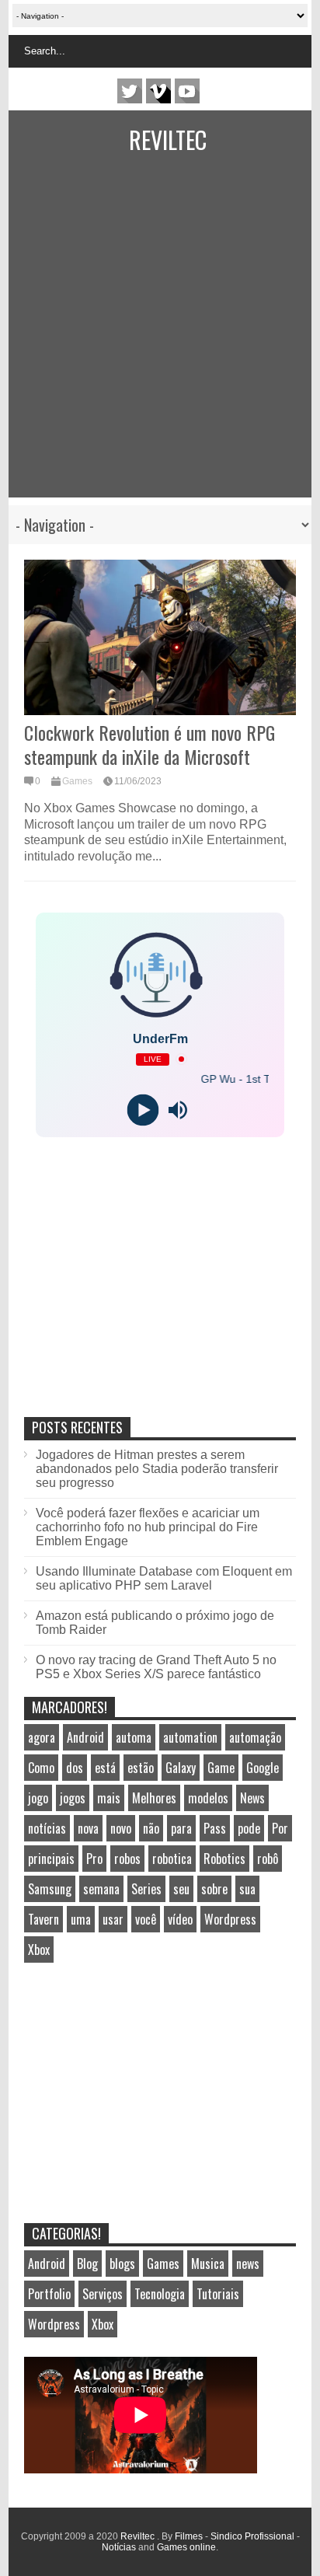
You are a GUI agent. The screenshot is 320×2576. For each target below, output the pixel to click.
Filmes (189, 2536)
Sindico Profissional (252, 2536)
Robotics (224, 1859)
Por (280, 1828)
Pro (94, 1859)
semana (101, 1889)
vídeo (180, 1919)
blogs (122, 2264)
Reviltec (168, 140)
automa (134, 1737)
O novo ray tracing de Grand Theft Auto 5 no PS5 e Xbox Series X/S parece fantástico (156, 1667)
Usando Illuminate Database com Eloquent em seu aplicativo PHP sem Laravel (164, 1578)
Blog (87, 2264)
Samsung (50, 1889)
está (105, 1768)
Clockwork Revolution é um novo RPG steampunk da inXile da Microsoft (150, 744)
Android (85, 1737)
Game (221, 1768)
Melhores (154, 1798)
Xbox (39, 1949)
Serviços (103, 2294)
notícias (47, 1828)
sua (247, 1889)
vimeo (158, 91)
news (248, 2264)
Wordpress (230, 1919)
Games (77, 781)
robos (127, 1859)
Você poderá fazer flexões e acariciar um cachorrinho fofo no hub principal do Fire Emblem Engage (148, 1527)
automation (190, 1737)
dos (75, 1768)
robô (268, 1859)
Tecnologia (160, 2294)
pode (249, 1828)
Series (146, 1889)
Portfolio (49, 2294)
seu (181, 1889)
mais (109, 1798)
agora (42, 1737)
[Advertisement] (151, 337)
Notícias (119, 2547)
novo (121, 1828)
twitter (130, 91)
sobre (214, 1889)
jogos (73, 1798)
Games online (186, 2547)
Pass (215, 1828)
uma (81, 1919)
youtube (187, 91)
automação (255, 1737)
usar (113, 1919)
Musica (208, 2264)
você (146, 1919)
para (181, 1828)
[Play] (143, 1110)
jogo (38, 1798)
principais (51, 1859)
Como (41, 1768)
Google (263, 1768)
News (252, 1798)
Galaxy (181, 1768)
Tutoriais (218, 2294)
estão (141, 1768)
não (151, 1828)
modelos (208, 1798)
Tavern (43, 1919)
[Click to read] (160, 637)
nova (88, 1828)
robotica (172, 1859)
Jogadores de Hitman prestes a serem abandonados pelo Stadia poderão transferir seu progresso (157, 1469)
